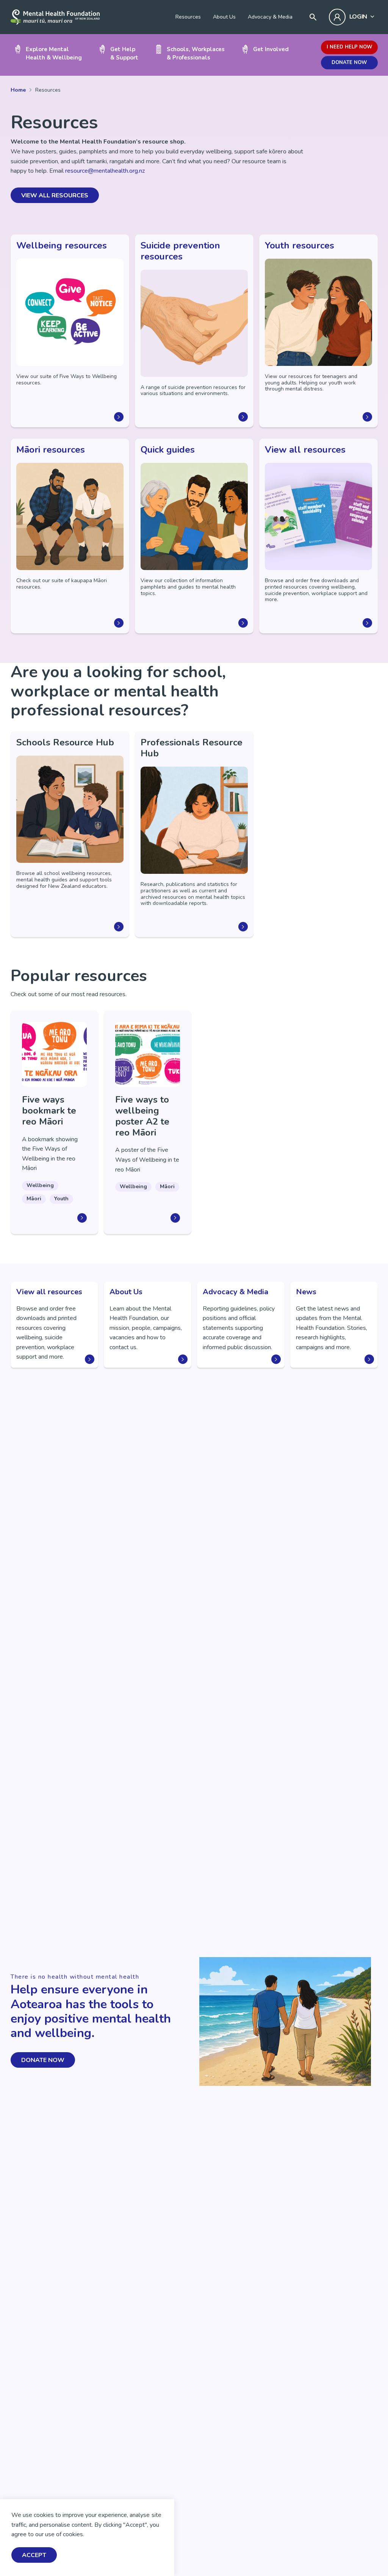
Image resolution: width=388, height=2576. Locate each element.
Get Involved (271, 49)
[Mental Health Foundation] (55, 17)
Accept (34, 2555)
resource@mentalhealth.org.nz (105, 171)
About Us (224, 17)
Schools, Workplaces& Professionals (196, 53)
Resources (188, 17)
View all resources (55, 195)
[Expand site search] (313, 17)
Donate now (349, 62)
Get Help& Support (124, 53)
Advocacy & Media (270, 17)
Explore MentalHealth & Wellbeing (54, 53)
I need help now (349, 47)
